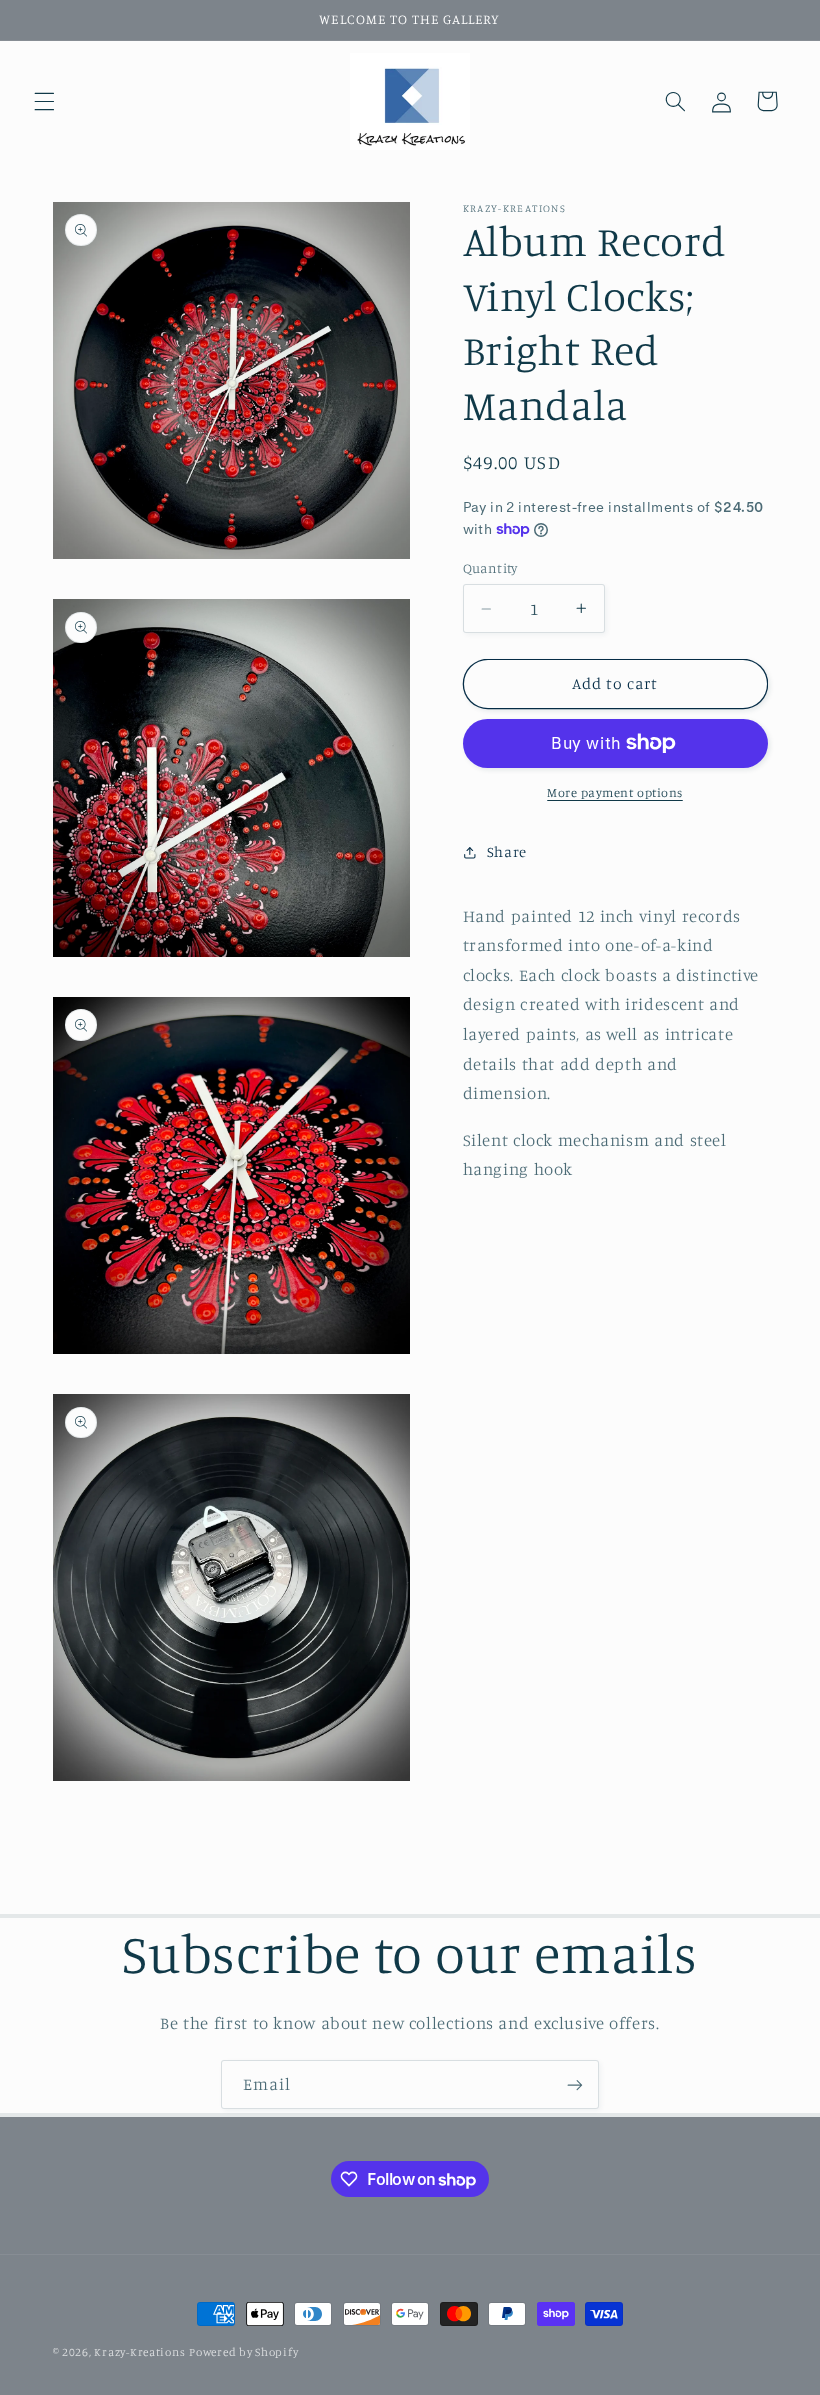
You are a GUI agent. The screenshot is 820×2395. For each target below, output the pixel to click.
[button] (44, 101)
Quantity (490, 568)
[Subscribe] (575, 2084)
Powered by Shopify (243, 2352)
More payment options (615, 792)
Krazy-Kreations (139, 2352)
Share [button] (507, 851)
